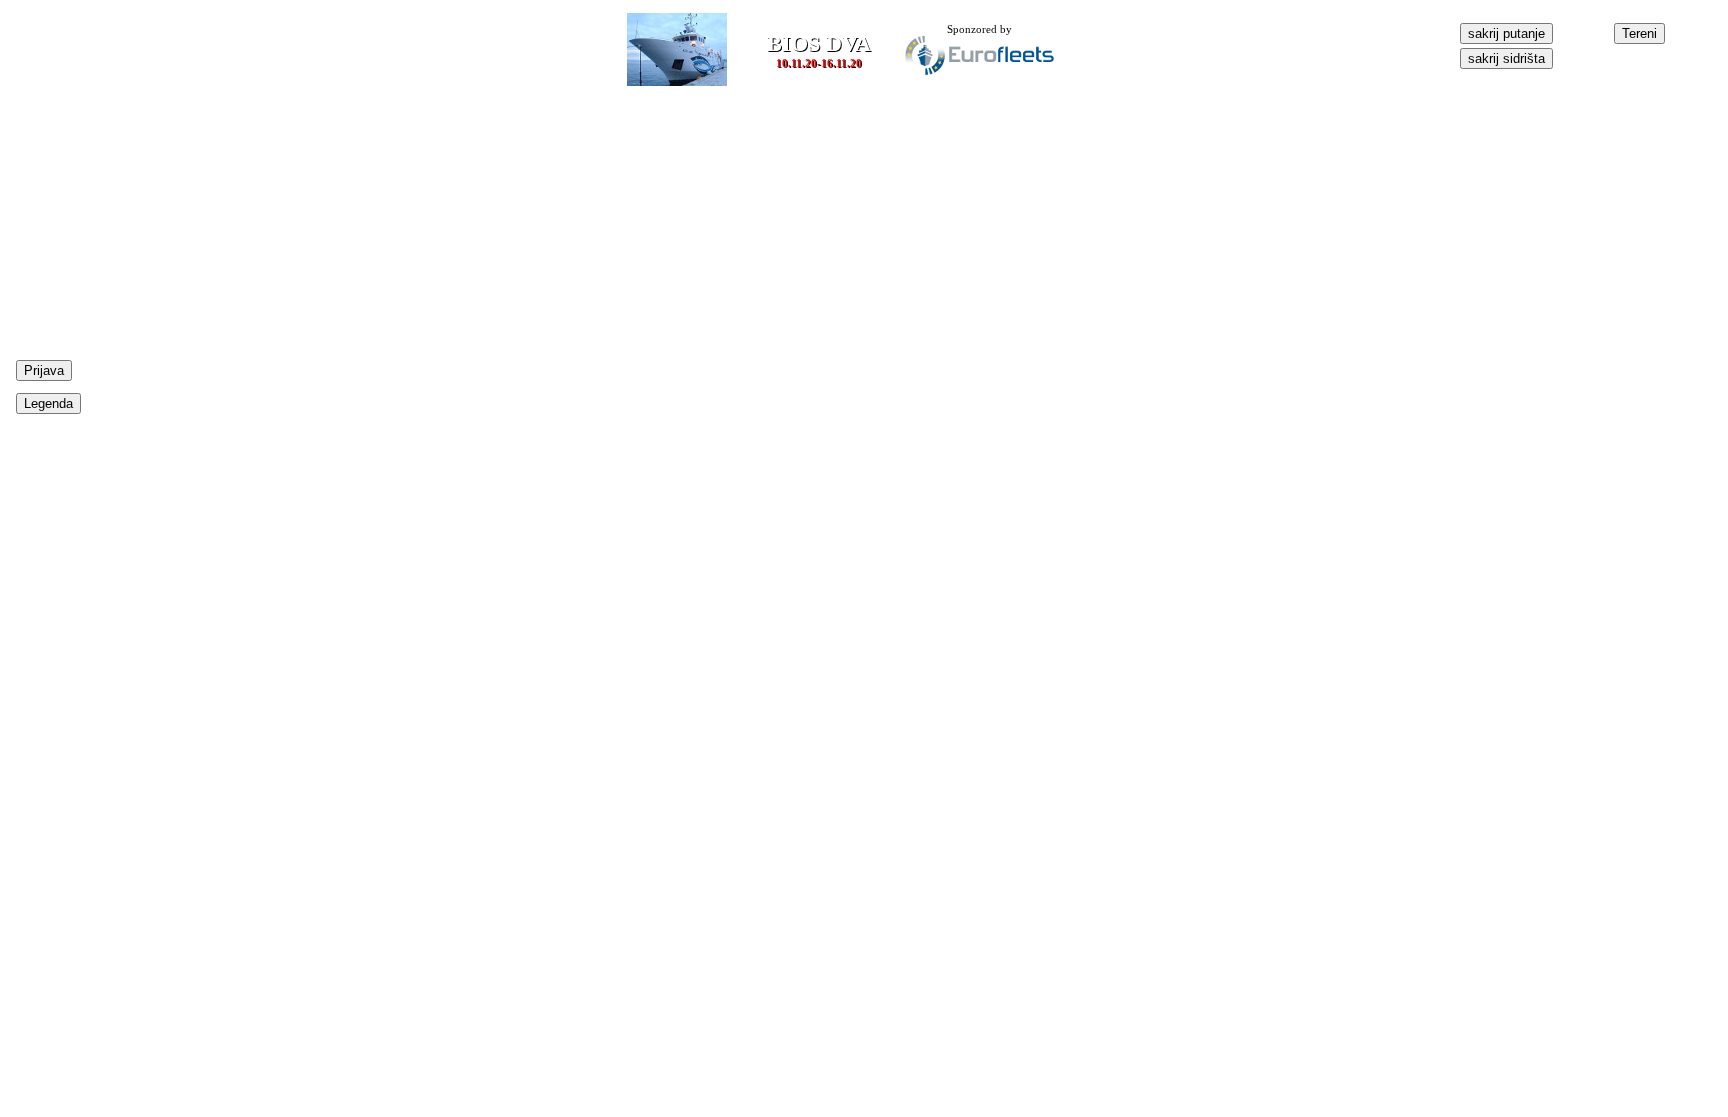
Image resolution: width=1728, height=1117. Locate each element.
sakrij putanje (1506, 33)
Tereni (1639, 33)
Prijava (44, 370)
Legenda (48, 403)
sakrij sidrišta (1506, 58)
